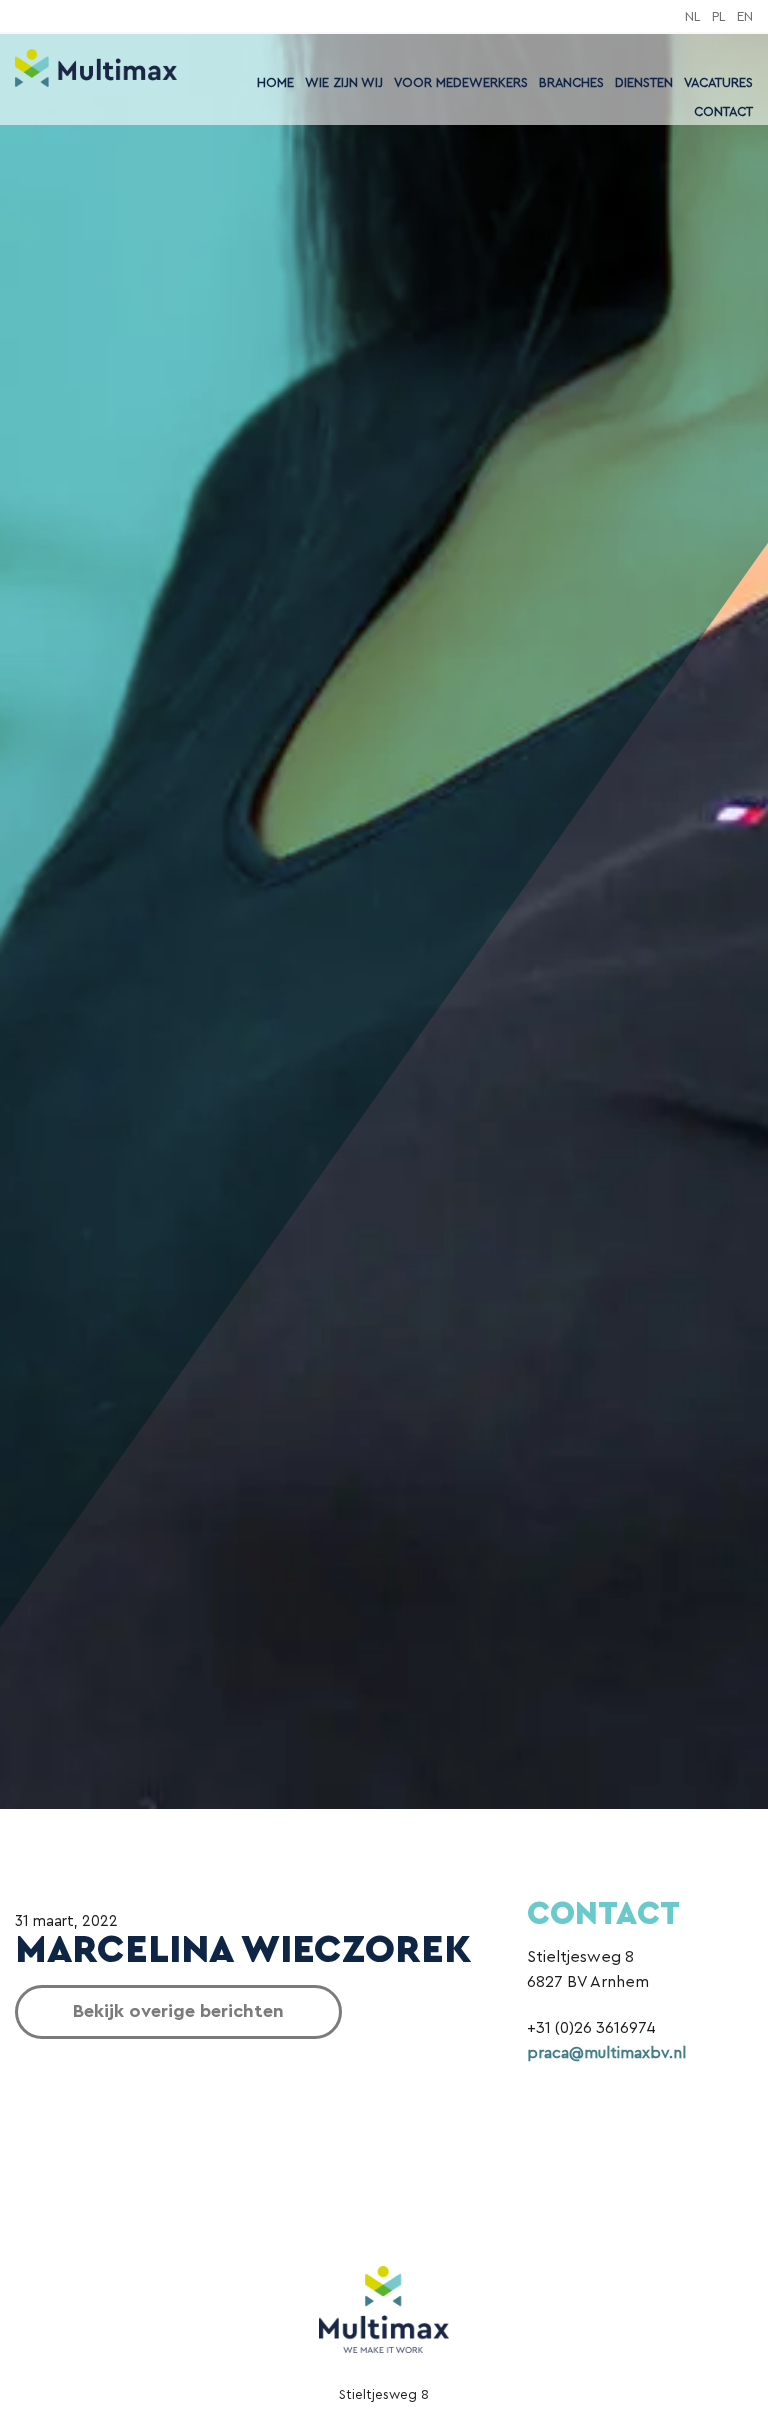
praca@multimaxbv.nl (606, 2053)
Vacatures (718, 83)
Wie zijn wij (344, 83)
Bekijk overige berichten (178, 2011)
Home (275, 83)
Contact (723, 112)
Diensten (644, 83)
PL (719, 17)
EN (745, 17)
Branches (571, 83)
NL (693, 17)
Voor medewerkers (461, 83)
